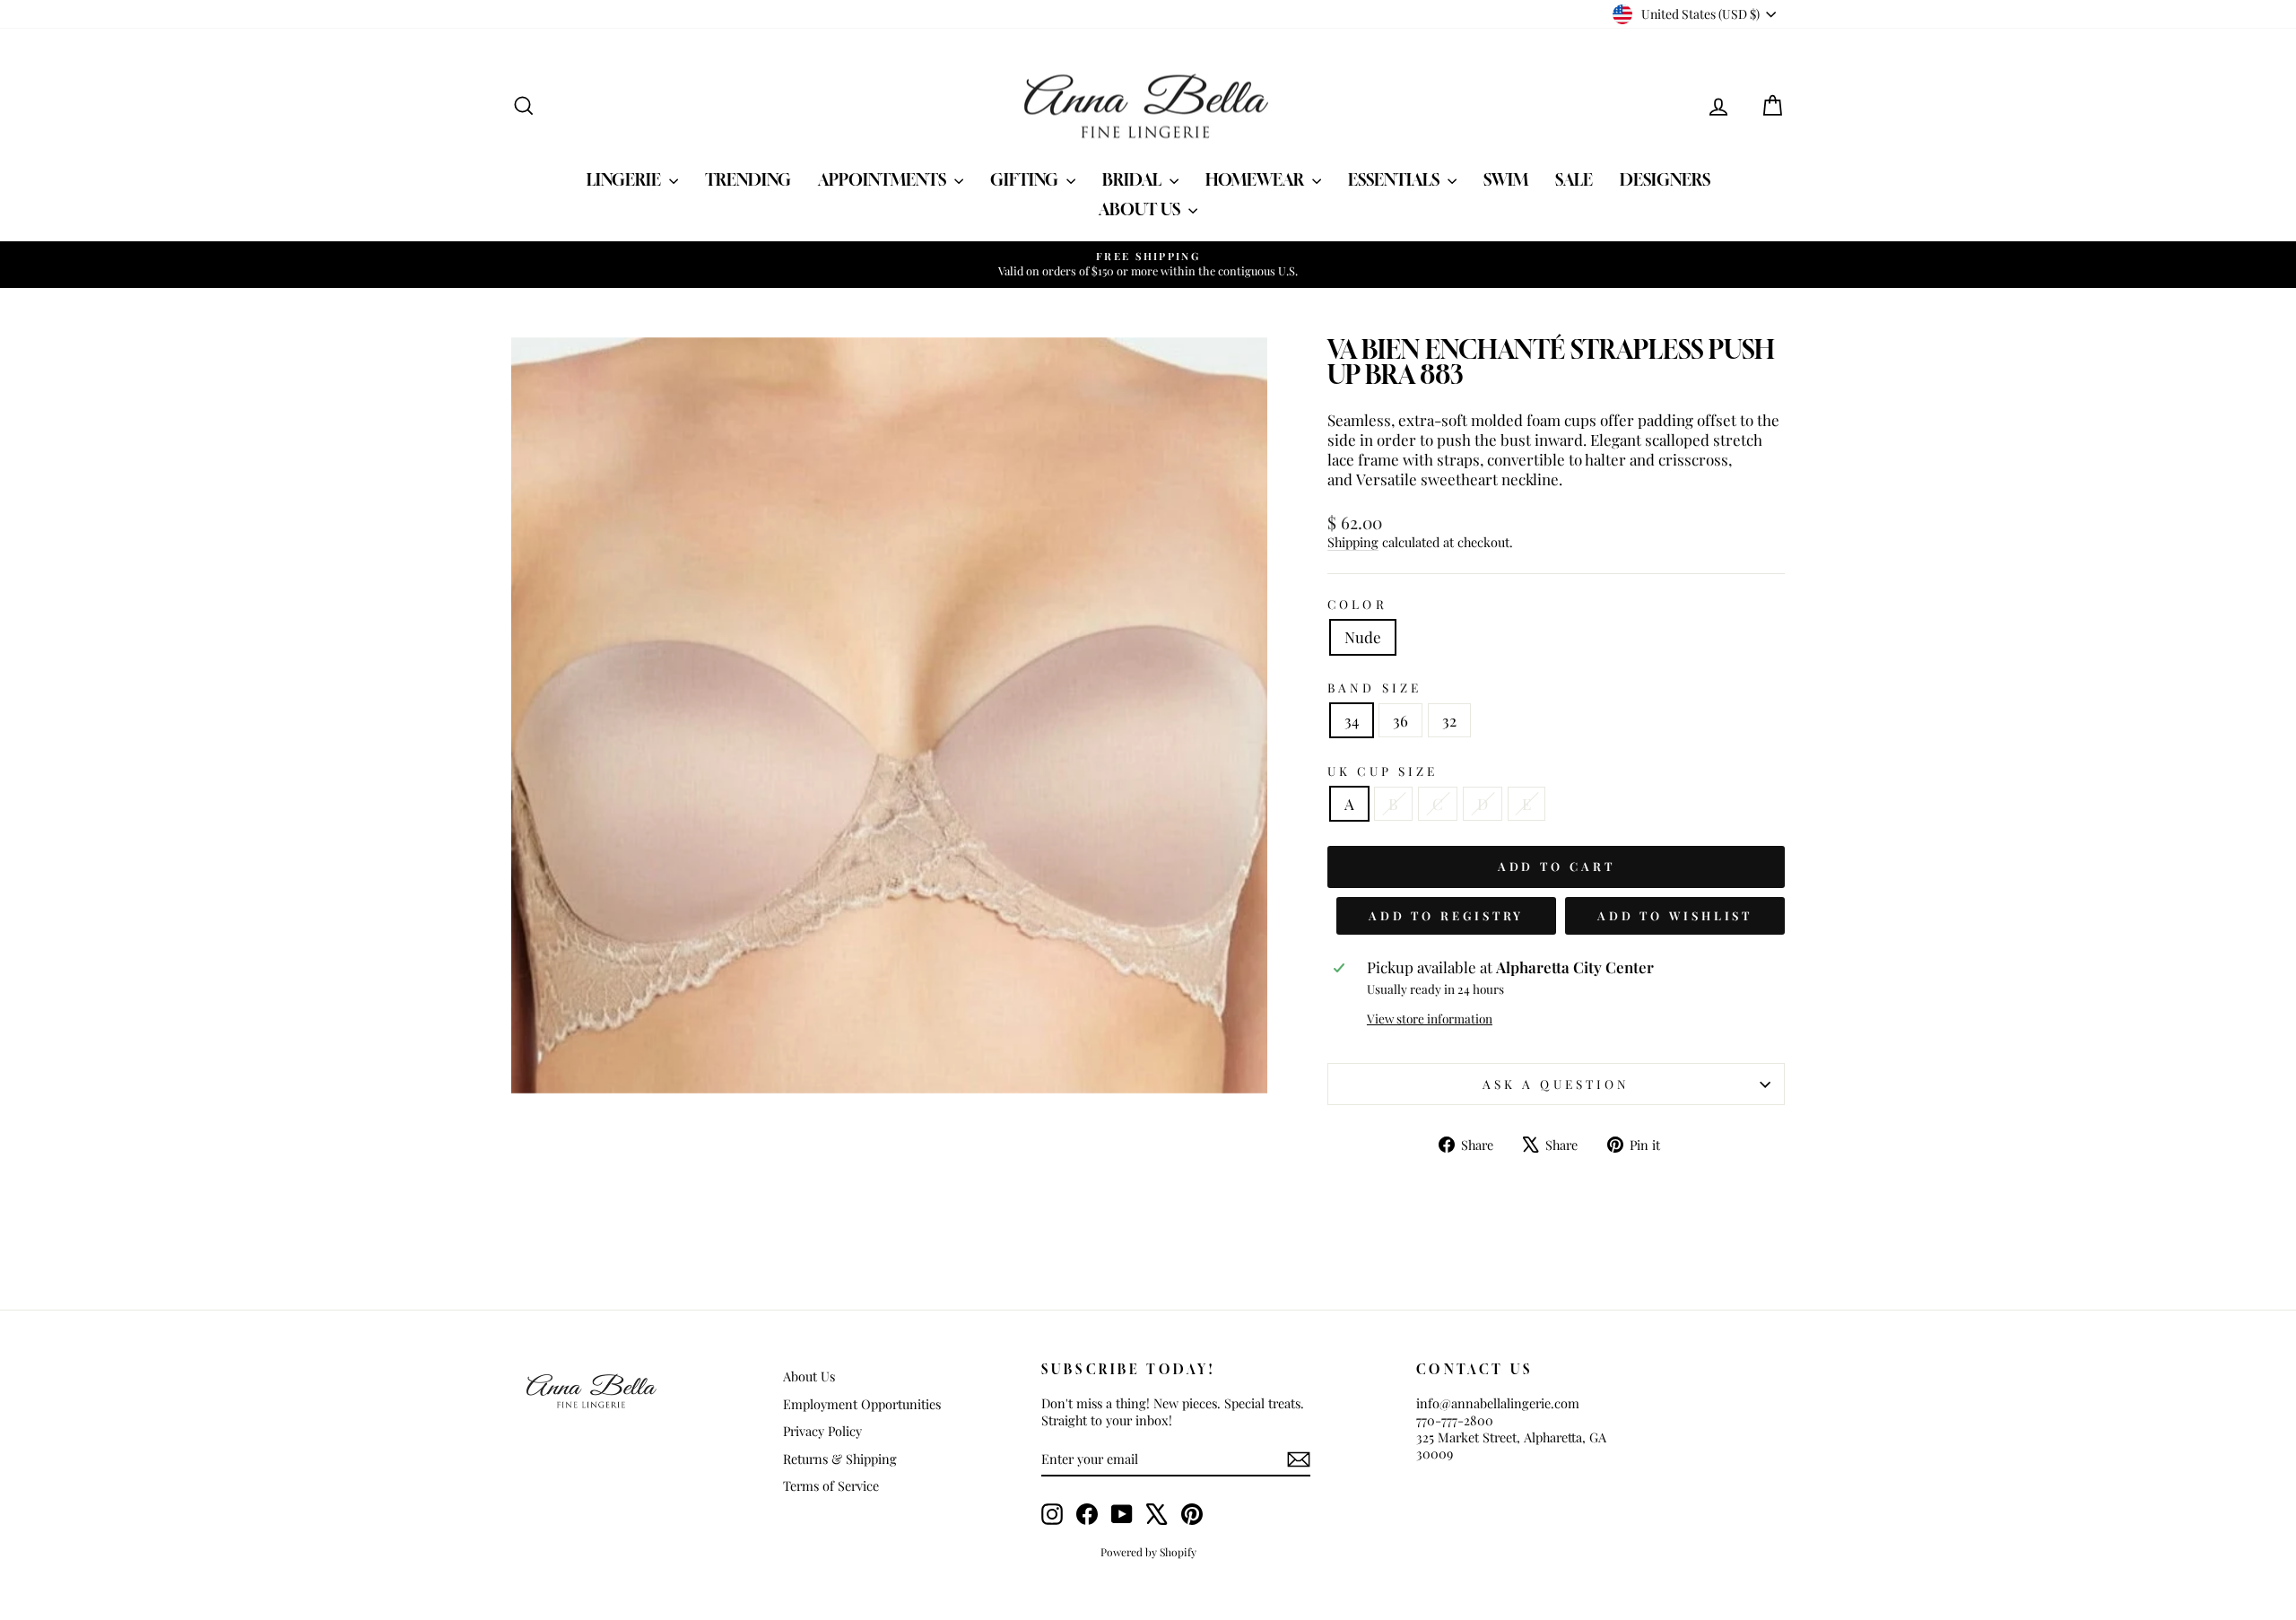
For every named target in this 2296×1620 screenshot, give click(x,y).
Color (1357, 604)
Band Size (1374, 688)
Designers (1665, 179)
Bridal (1134, 179)
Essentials (1396, 179)
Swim (1506, 179)
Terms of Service (831, 1485)
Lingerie (626, 179)
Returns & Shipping (840, 1459)
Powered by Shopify (1148, 1552)
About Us (1141, 209)
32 (1449, 720)
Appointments (884, 179)
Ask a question (1556, 1084)
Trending (748, 179)
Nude (1363, 637)
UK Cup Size (1383, 771)
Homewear (1257, 179)
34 (1352, 720)
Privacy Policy (822, 1431)
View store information (1430, 1019)
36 (1400, 720)
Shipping (1353, 542)
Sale (1574, 179)
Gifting (1026, 179)
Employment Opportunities (862, 1404)
